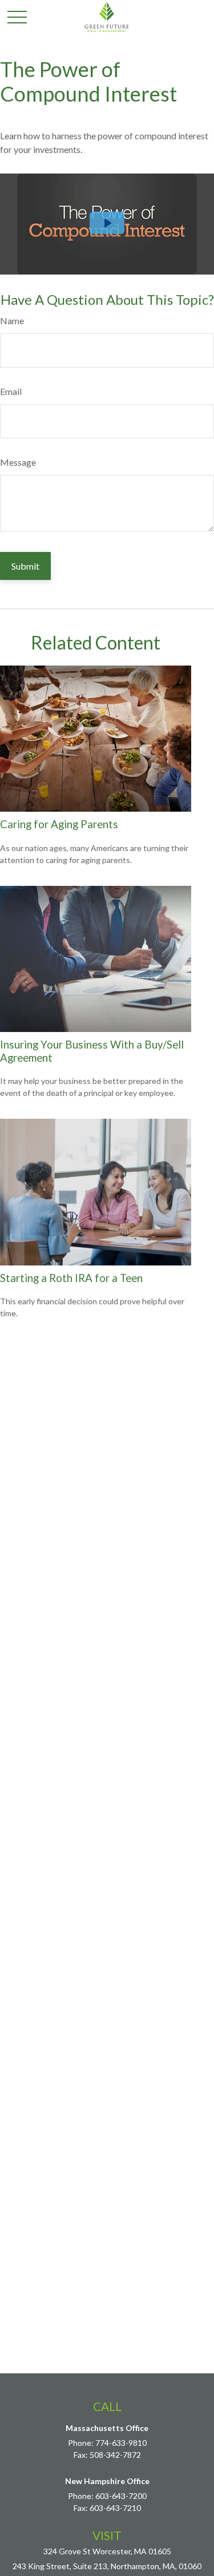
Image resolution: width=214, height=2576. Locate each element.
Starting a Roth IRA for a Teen (71, 1278)
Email (11, 391)
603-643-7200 (121, 2496)
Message (18, 462)
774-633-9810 (121, 2443)
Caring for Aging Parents (59, 824)
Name (12, 321)
